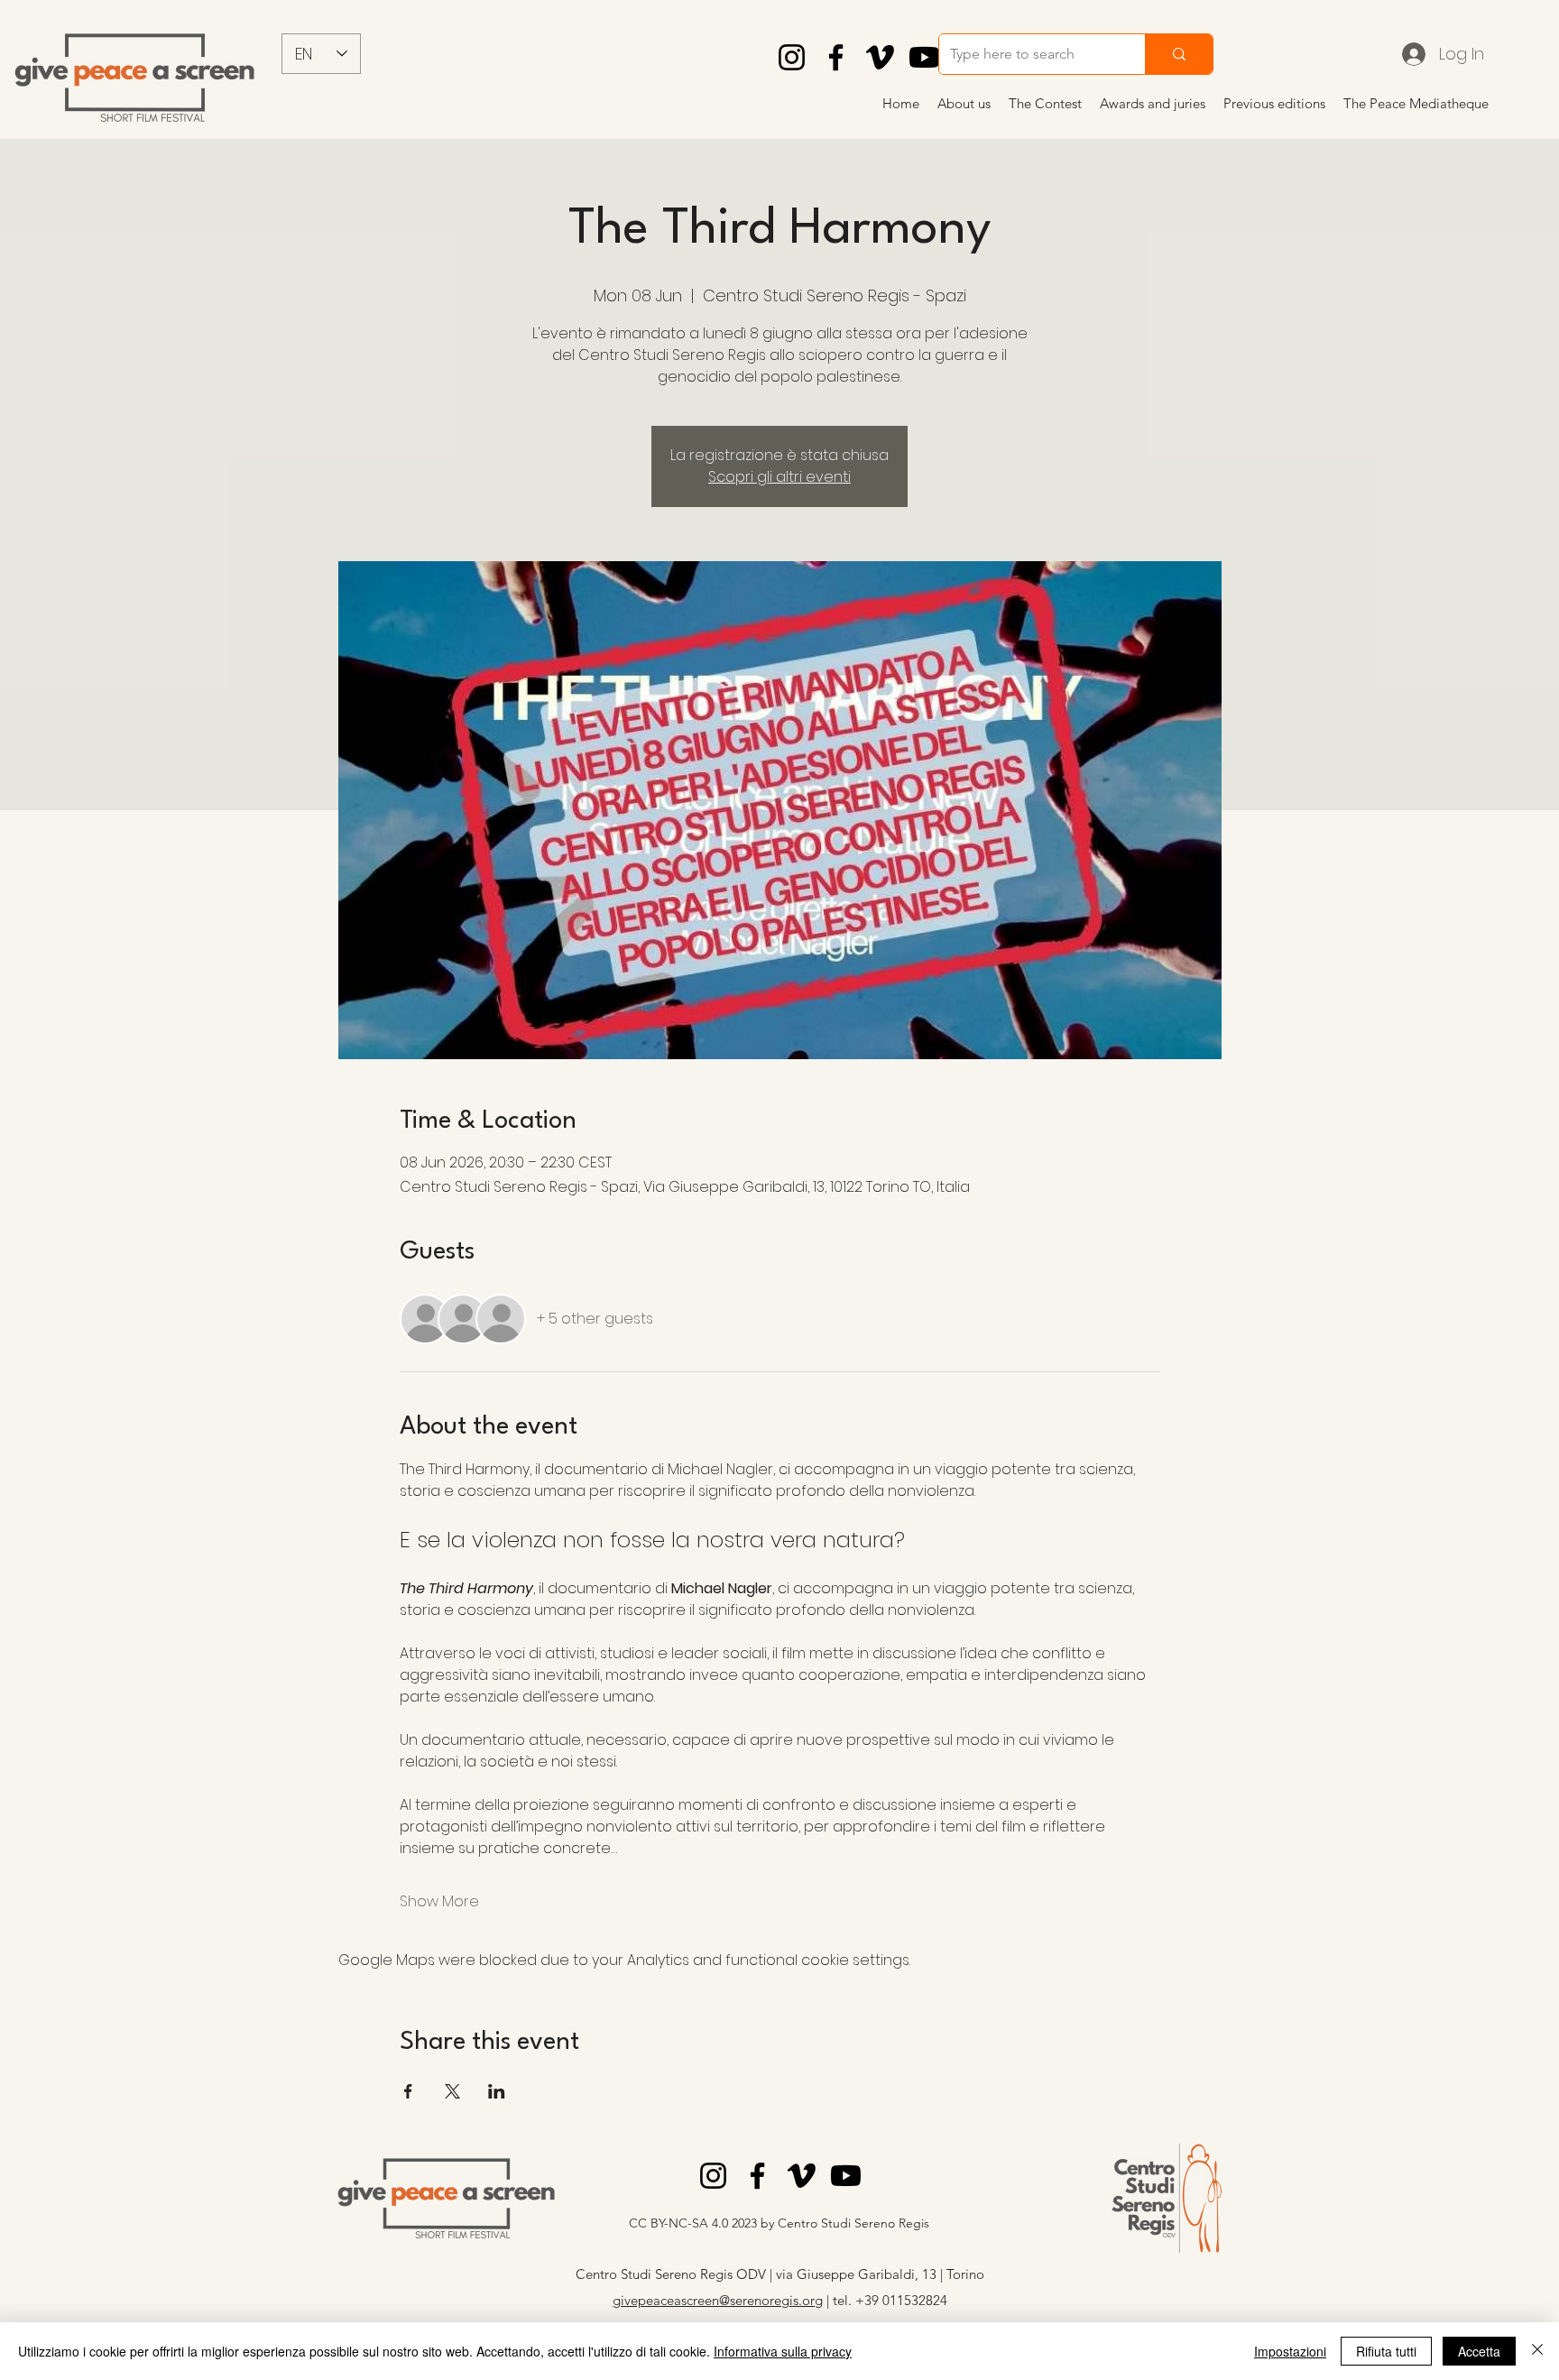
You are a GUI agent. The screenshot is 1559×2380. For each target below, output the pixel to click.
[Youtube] (924, 57)
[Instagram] (792, 57)
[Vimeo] (880, 57)
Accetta (1479, 2351)
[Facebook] (836, 57)
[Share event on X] (452, 2091)
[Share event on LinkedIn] (497, 2091)
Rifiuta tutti (1386, 2351)
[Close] (1537, 2351)
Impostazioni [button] (1290, 2351)
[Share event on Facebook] (408, 2091)
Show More (439, 1902)
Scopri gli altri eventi (779, 477)
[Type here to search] (1179, 54)
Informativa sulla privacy (783, 2351)
